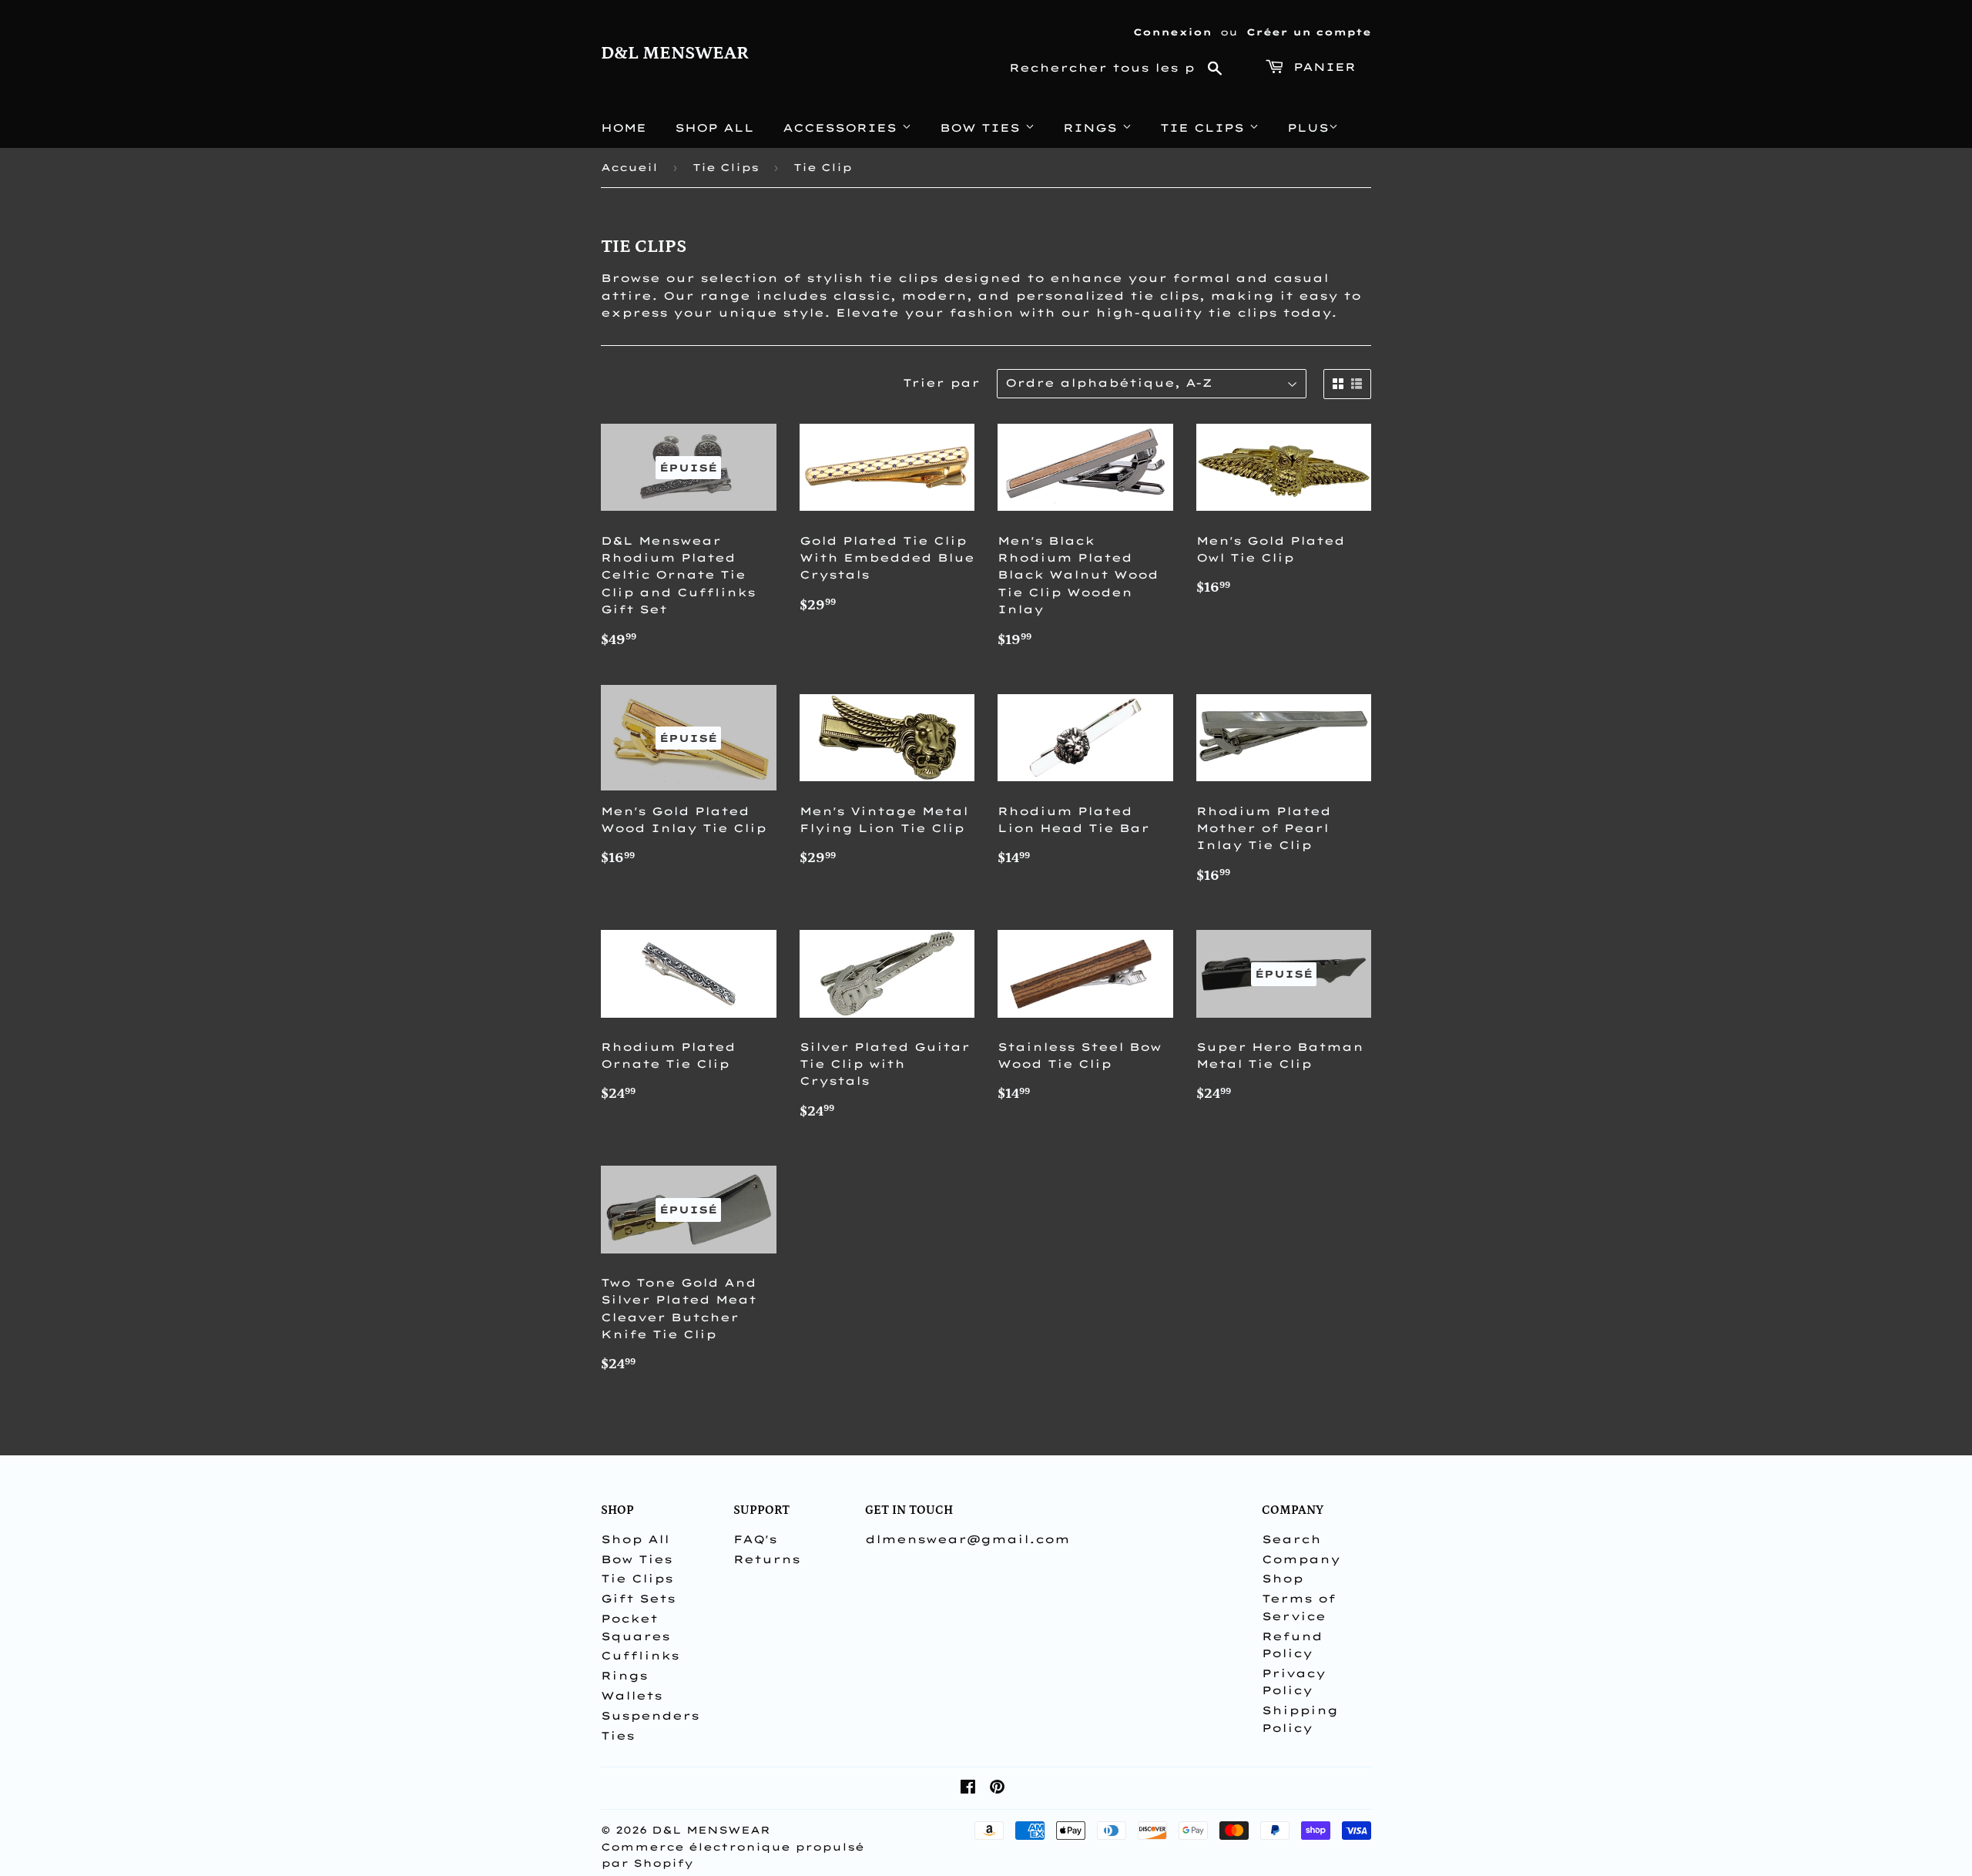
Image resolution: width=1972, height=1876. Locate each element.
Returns (767, 1559)
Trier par (941, 383)
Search (1291, 1539)
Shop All (714, 128)
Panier (1322, 67)
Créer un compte (1309, 32)
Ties (618, 1736)
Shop (1283, 1579)
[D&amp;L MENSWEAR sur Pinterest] (997, 1789)
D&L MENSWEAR (675, 53)
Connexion (1172, 32)
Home (624, 128)
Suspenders (650, 1716)
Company (1301, 1559)
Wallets (632, 1696)
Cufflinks (640, 1656)
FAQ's (755, 1539)
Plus (1308, 128)
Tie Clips (1205, 128)
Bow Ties (983, 128)
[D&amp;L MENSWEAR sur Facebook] (968, 1789)
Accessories (842, 128)
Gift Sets (638, 1599)
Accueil (629, 167)
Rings (1093, 128)
